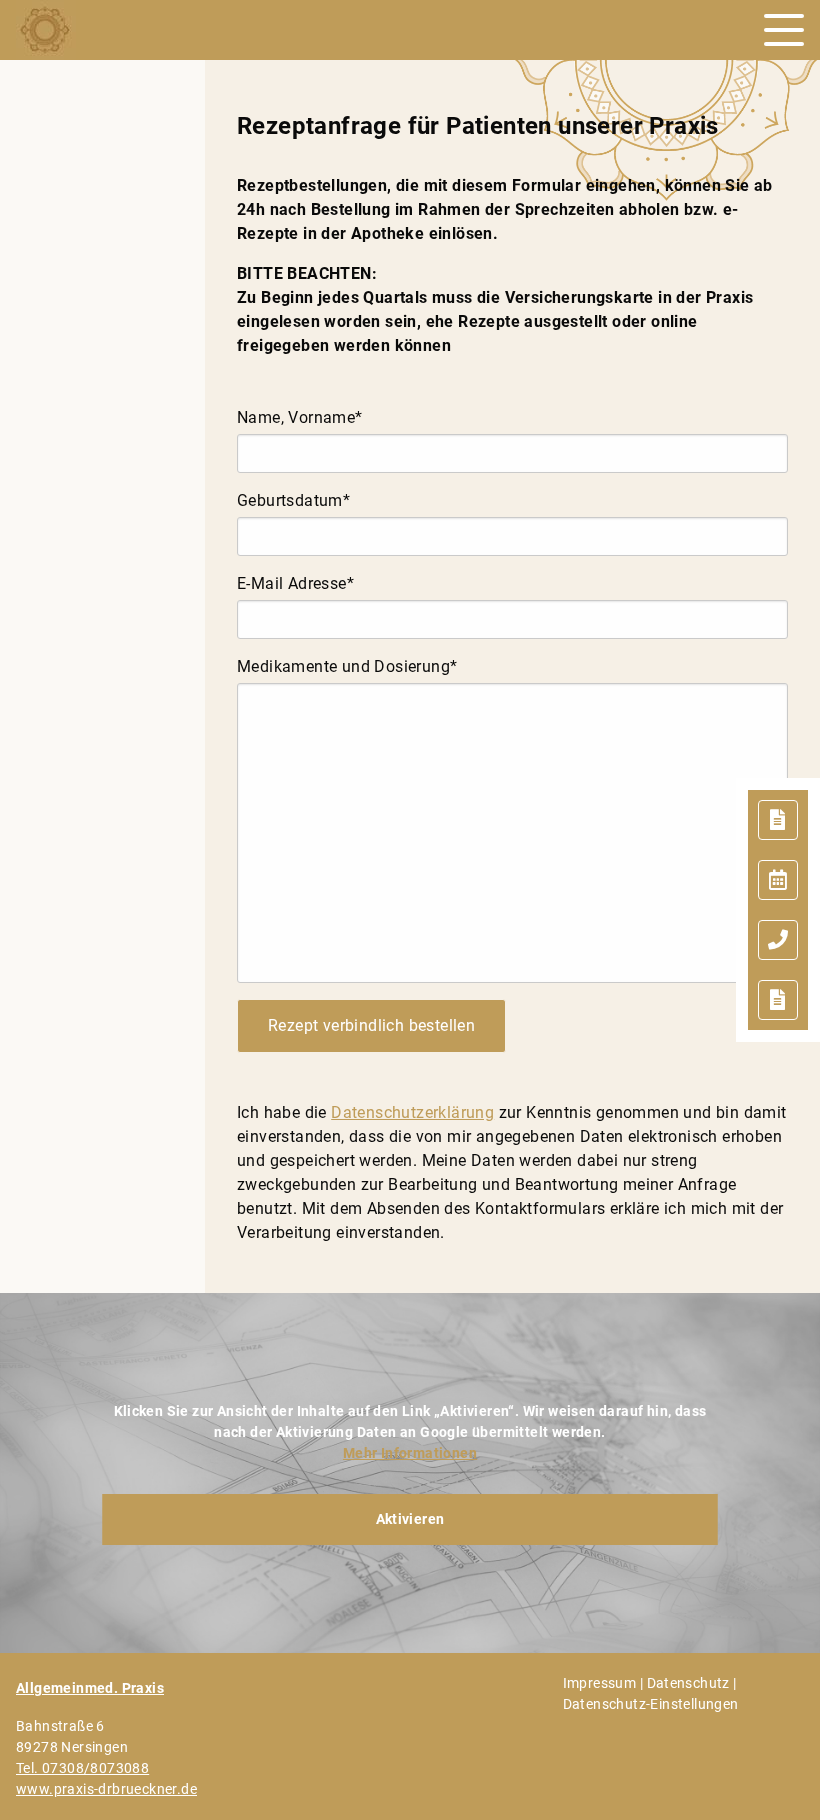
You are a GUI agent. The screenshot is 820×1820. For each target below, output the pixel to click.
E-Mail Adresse (295, 583)
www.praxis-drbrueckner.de (106, 1789)
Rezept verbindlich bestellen (371, 1025)
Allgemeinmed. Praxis (90, 1688)
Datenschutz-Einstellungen (651, 1704)
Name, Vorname (300, 417)
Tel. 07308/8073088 (82, 1768)
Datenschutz (688, 1683)
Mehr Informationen (410, 1453)
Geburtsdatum (293, 500)
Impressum (600, 1683)
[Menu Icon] (784, 30)
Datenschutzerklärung (412, 1112)
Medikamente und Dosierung (347, 666)
